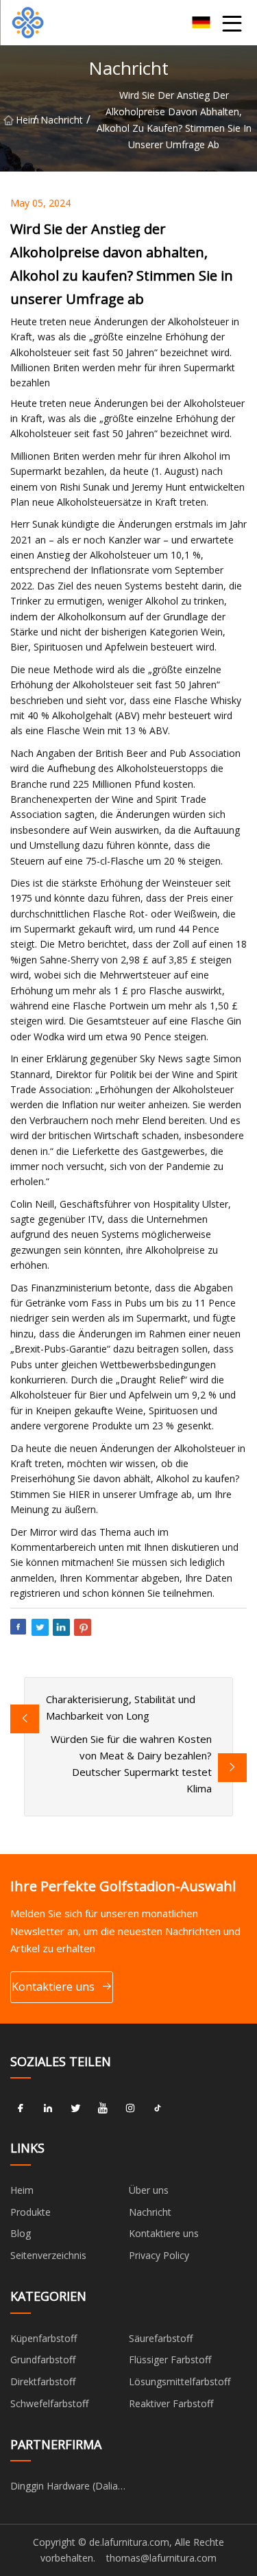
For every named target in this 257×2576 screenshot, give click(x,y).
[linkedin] (48, 2108)
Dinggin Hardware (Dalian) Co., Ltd (69, 2488)
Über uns (149, 2190)
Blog (21, 2233)
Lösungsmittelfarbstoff (180, 2381)
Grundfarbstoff (43, 2360)
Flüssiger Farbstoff (170, 2360)
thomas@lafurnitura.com (161, 2558)
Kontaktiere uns (53, 1987)
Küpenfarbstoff (44, 2338)
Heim (24, 120)
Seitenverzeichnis (48, 2255)
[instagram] (130, 2108)
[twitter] (75, 2108)
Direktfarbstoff (43, 2381)
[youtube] (103, 2108)
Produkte (30, 2212)
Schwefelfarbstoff (49, 2403)
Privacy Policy (159, 2255)
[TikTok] (158, 2108)
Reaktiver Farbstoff (171, 2403)
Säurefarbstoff (161, 2338)
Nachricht (62, 120)
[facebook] (21, 2108)
